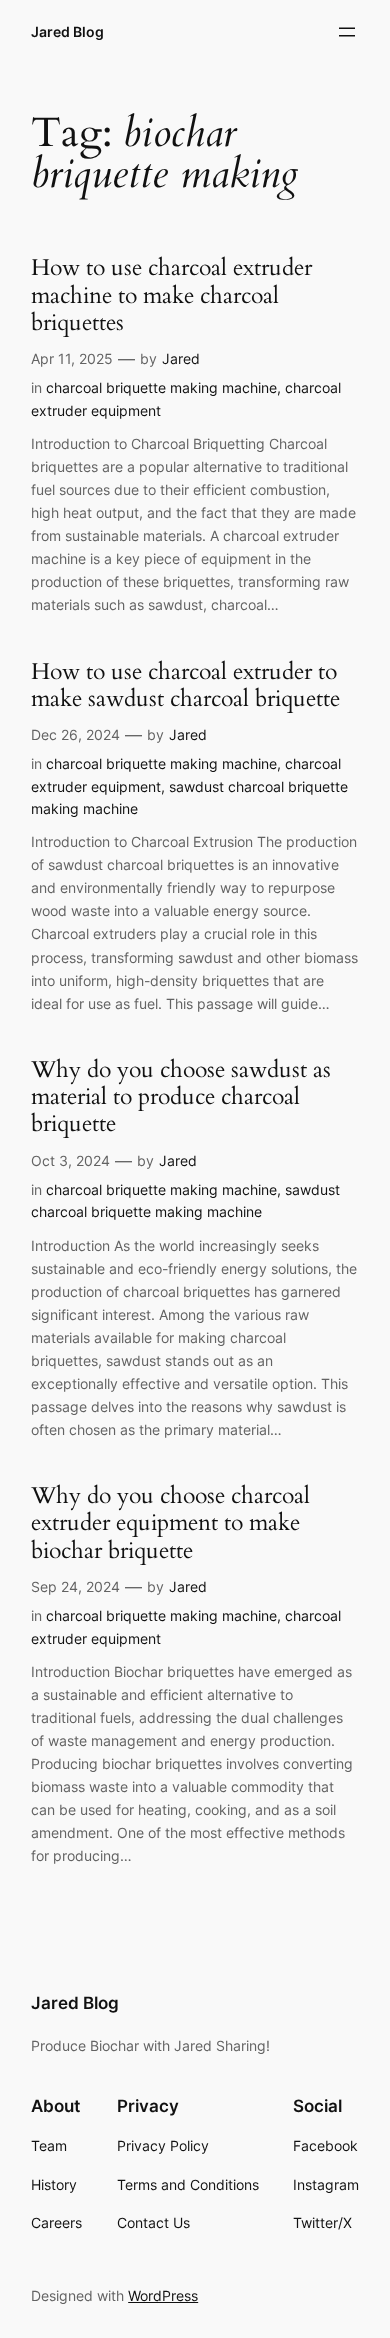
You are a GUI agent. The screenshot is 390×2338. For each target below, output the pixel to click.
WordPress (163, 2295)
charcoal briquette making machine (161, 387)
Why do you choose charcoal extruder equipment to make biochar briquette (170, 1523)
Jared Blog (67, 31)
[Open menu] (347, 32)
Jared (181, 358)
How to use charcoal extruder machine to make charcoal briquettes (171, 295)
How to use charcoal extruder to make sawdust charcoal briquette (185, 685)
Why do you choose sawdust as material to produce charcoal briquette (181, 1097)
